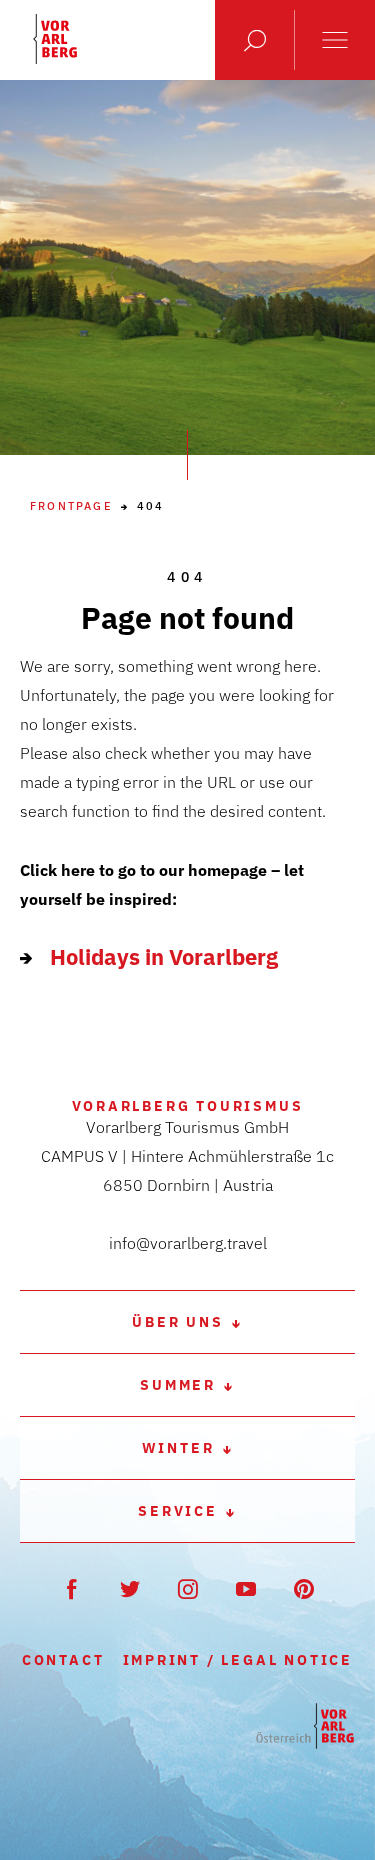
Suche (255, 40)
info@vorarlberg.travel (188, 1243)
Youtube (245, 1588)
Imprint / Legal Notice (238, 1660)
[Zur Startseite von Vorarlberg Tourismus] (55, 39)
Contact (63, 1660)
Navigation (335, 40)
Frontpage (71, 506)
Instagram (187, 1588)
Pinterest (303, 1588)
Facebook (71, 1588)
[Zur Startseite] (305, 1726)
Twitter (129, 1588)
